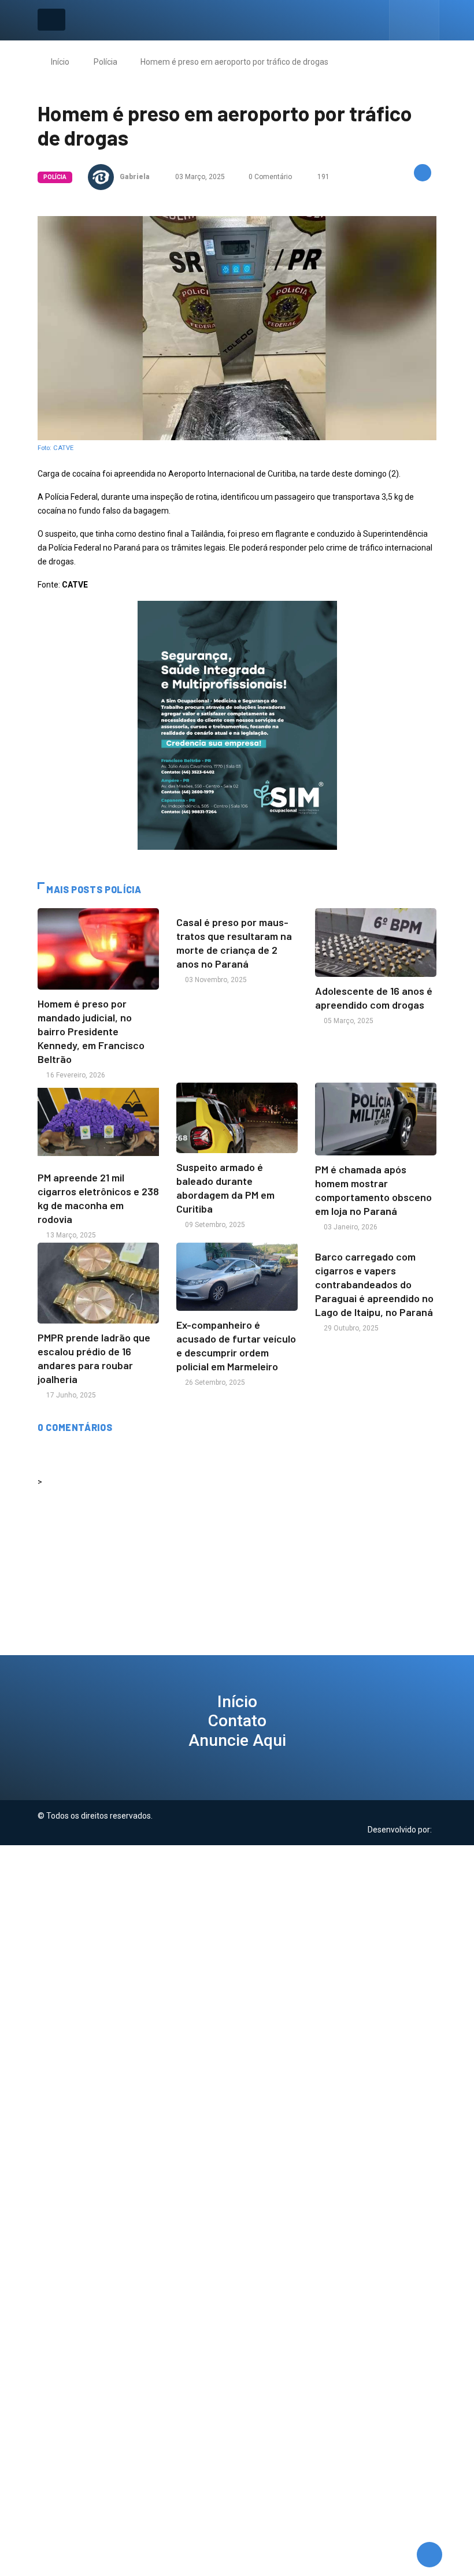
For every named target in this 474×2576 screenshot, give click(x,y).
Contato (237, 1721)
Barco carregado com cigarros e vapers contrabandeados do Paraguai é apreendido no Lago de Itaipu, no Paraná (374, 1284)
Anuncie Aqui (237, 1740)
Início (60, 62)
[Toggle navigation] (51, 20)
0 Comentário (270, 177)
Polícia (105, 62)
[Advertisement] (237, 1926)
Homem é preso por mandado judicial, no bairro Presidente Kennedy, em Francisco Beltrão (91, 1031)
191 (323, 177)
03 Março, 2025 (199, 177)
